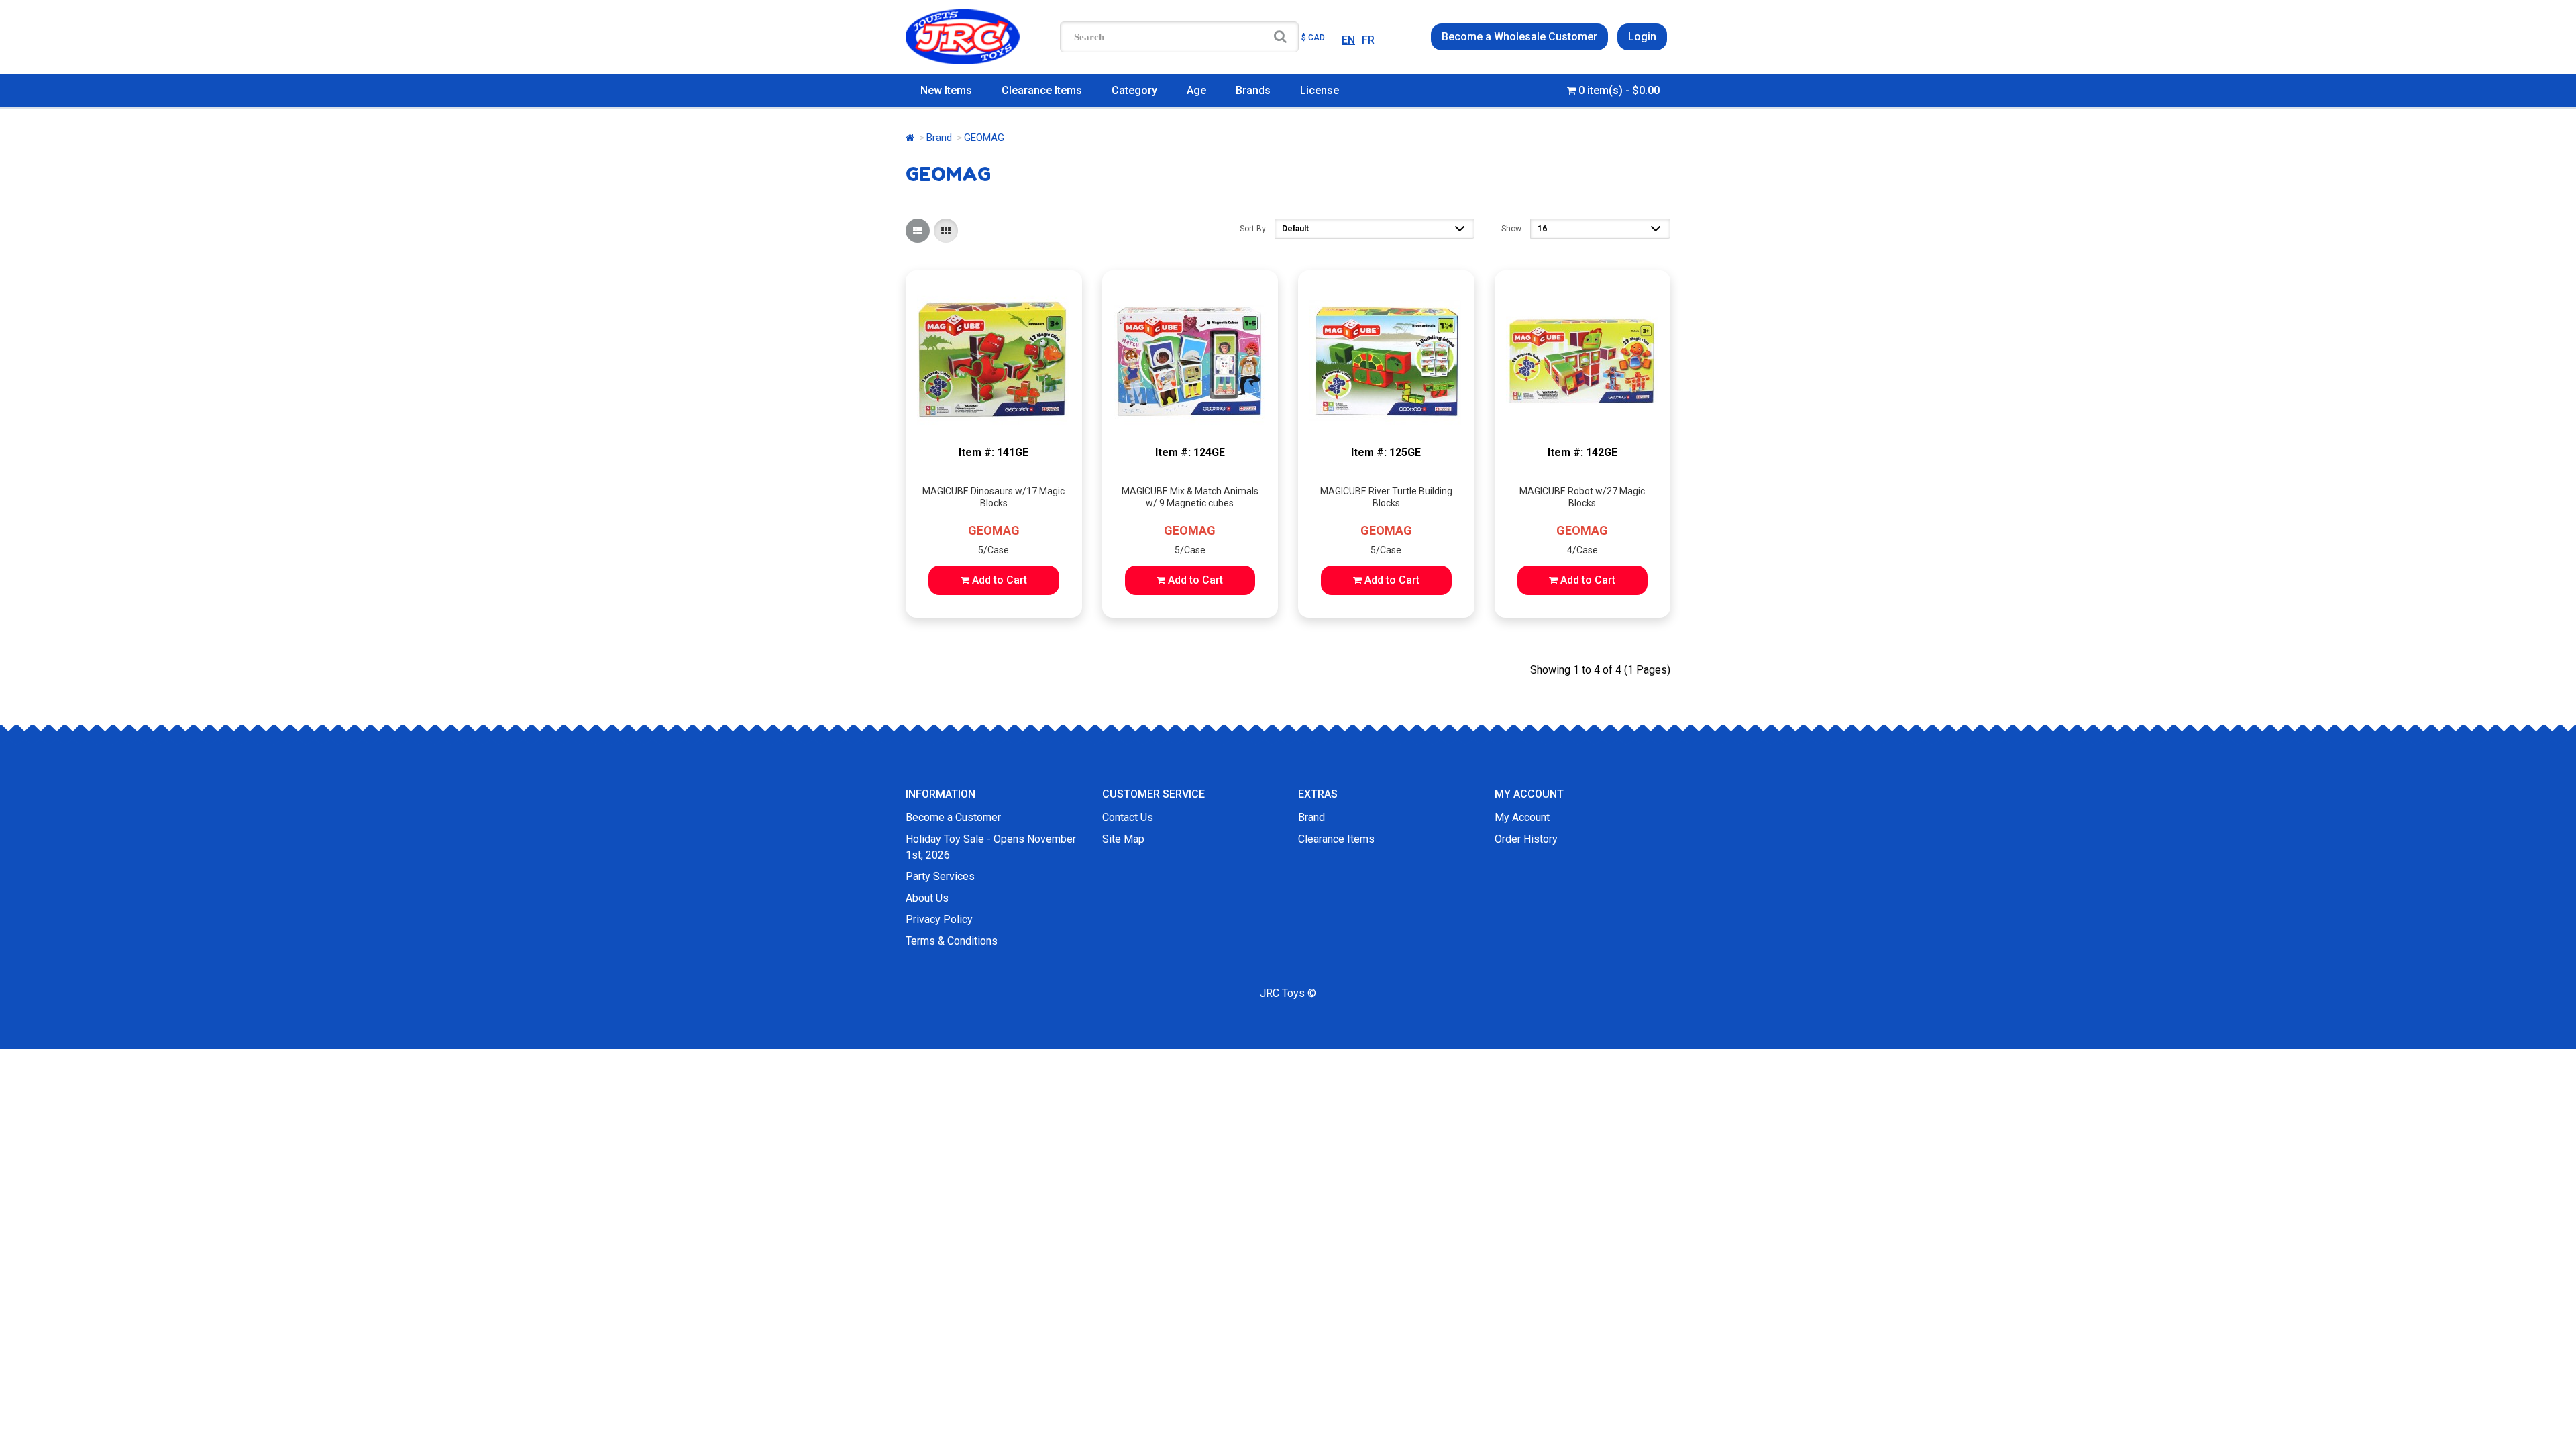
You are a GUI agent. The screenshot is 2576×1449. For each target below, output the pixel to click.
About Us (927, 898)
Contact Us (1128, 817)
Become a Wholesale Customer (1519, 37)
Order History (1526, 839)
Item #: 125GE (1386, 452)
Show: (1512, 229)
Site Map (1123, 839)
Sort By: (1254, 229)
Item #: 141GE (994, 452)
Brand (939, 138)
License (1320, 90)
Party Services (940, 876)
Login (1642, 37)
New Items (946, 90)
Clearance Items (1042, 90)
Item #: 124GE (1190, 452)
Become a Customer (953, 817)
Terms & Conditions (952, 941)
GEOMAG (994, 530)
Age (1196, 90)
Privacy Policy (939, 919)
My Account (1522, 817)
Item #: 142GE (1582, 452)
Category (1134, 90)
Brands (1253, 90)
